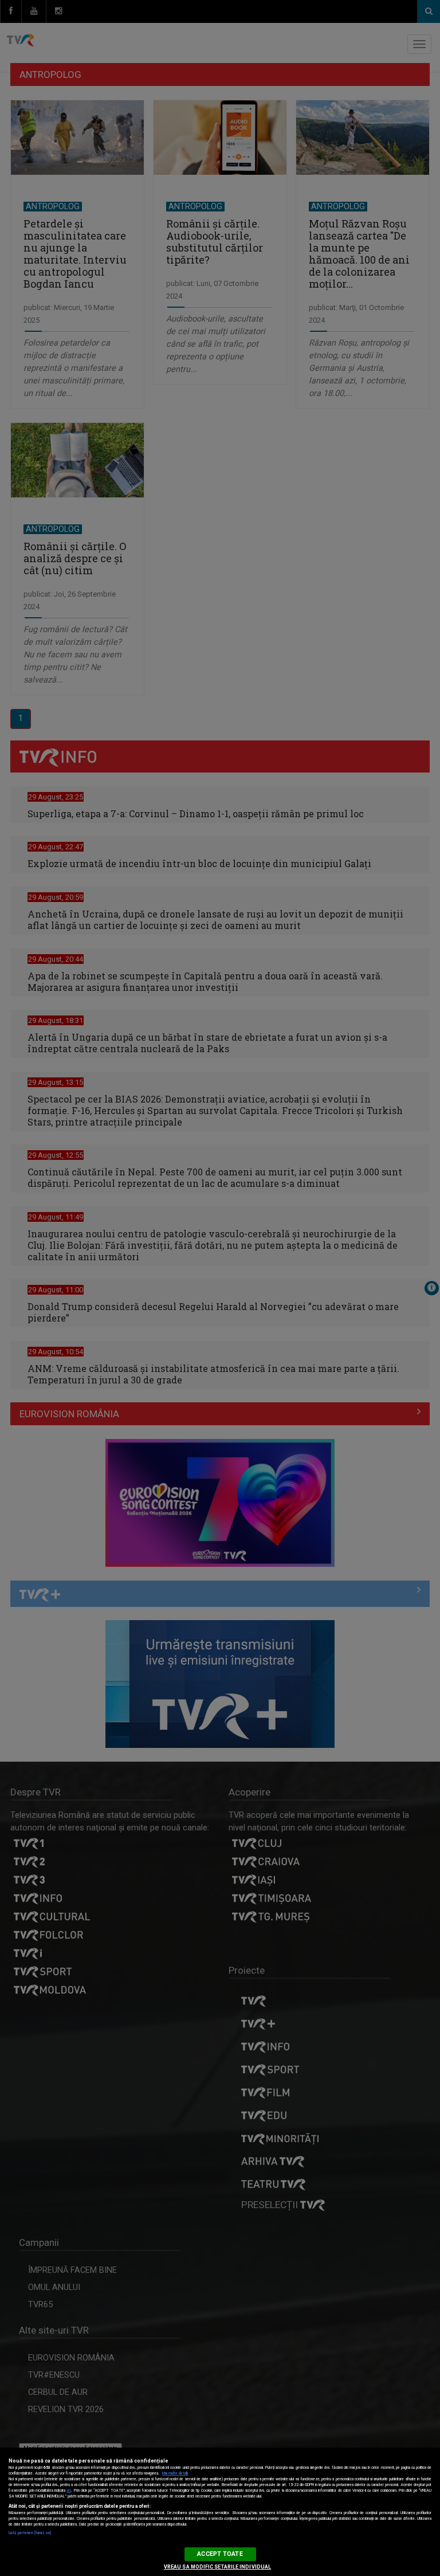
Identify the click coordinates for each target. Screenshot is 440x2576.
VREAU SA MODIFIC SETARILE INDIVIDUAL (217, 2567)
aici (69, 2491)
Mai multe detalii (175, 2473)
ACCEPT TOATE (220, 2554)
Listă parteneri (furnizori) (30, 2533)
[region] (220, 2512)
